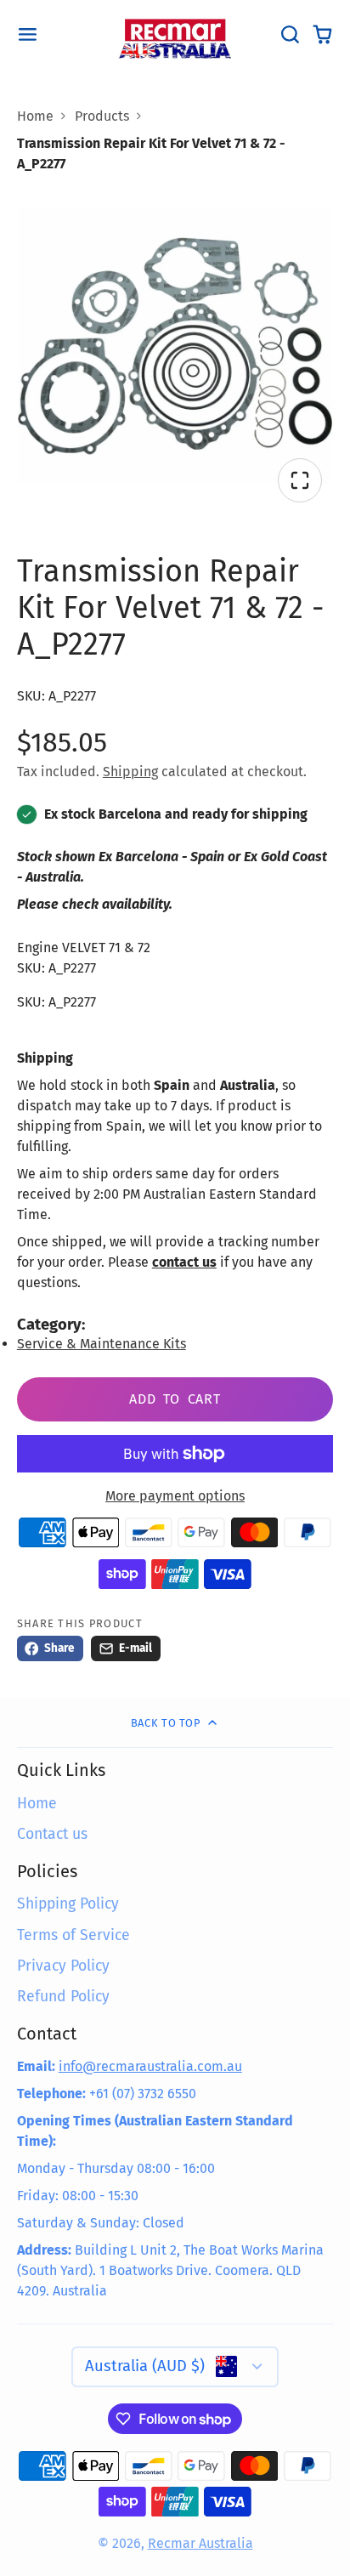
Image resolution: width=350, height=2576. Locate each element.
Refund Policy (63, 1997)
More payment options (175, 1496)
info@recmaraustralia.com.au (150, 2066)
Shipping (130, 772)
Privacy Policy (63, 1966)
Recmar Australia (200, 2543)
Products (102, 116)
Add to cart (175, 1399)
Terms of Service (73, 1935)
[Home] (175, 35)
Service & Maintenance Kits (102, 1344)
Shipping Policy (68, 1904)
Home (35, 116)
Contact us (52, 1834)
